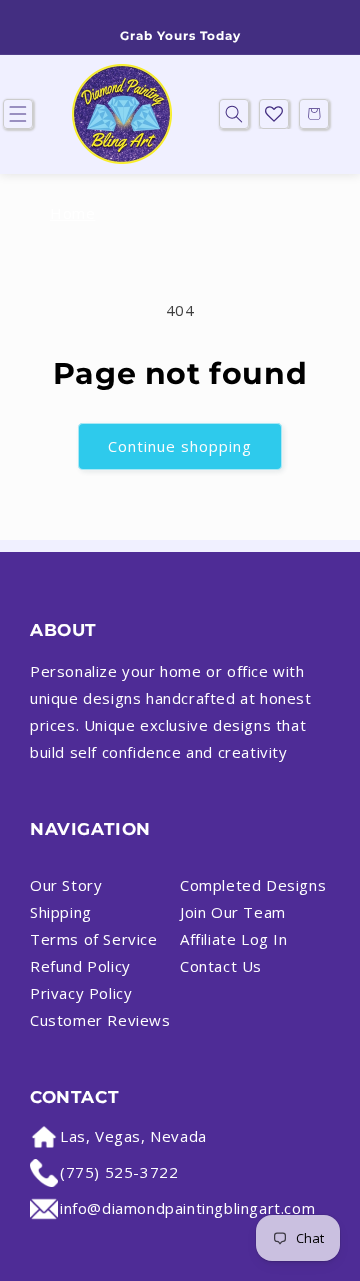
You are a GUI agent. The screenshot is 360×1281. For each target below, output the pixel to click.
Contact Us (221, 966)
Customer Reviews (100, 1020)
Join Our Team (233, 912)
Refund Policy (80, 966)
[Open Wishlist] (274, 114)
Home (72, 213)
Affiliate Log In (234, 939)
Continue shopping (180, 446)
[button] (234, 114)
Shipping (61, 912)
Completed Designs (253, 885)
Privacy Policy (81, 993)
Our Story (66, 885)
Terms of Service (94, 939)
